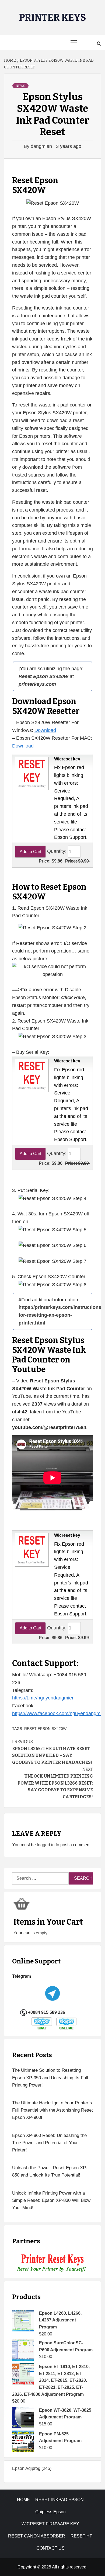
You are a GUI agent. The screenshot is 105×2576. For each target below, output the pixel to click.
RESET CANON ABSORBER (37, 2536)
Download (45, 730)
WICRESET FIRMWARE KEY (50, 2524)
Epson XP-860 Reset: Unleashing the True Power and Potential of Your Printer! (49, 2143)
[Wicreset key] (31, 773)
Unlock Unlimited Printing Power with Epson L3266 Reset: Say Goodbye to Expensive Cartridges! (55, 1783)
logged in (46, 1845)
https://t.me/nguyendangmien (43, 1698)
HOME (23, 2500)
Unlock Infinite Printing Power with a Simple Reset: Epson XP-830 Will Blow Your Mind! (51, 2200)
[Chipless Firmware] (53, 2263)
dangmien (42, 146)
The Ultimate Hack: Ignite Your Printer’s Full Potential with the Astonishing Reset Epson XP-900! (52, 2110)
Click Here (73, 997)
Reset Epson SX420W (45, 1729)
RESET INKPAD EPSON (59, 2500)
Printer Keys (53, 18)
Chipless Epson (50, 2512)
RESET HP (82, 2536)
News (20, 86)
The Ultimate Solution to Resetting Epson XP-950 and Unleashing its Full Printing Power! (50, 2078)
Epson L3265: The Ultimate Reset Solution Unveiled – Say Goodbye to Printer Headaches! (52, 1752)
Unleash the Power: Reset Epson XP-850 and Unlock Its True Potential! (50, 2171)
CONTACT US (50, 2548)
